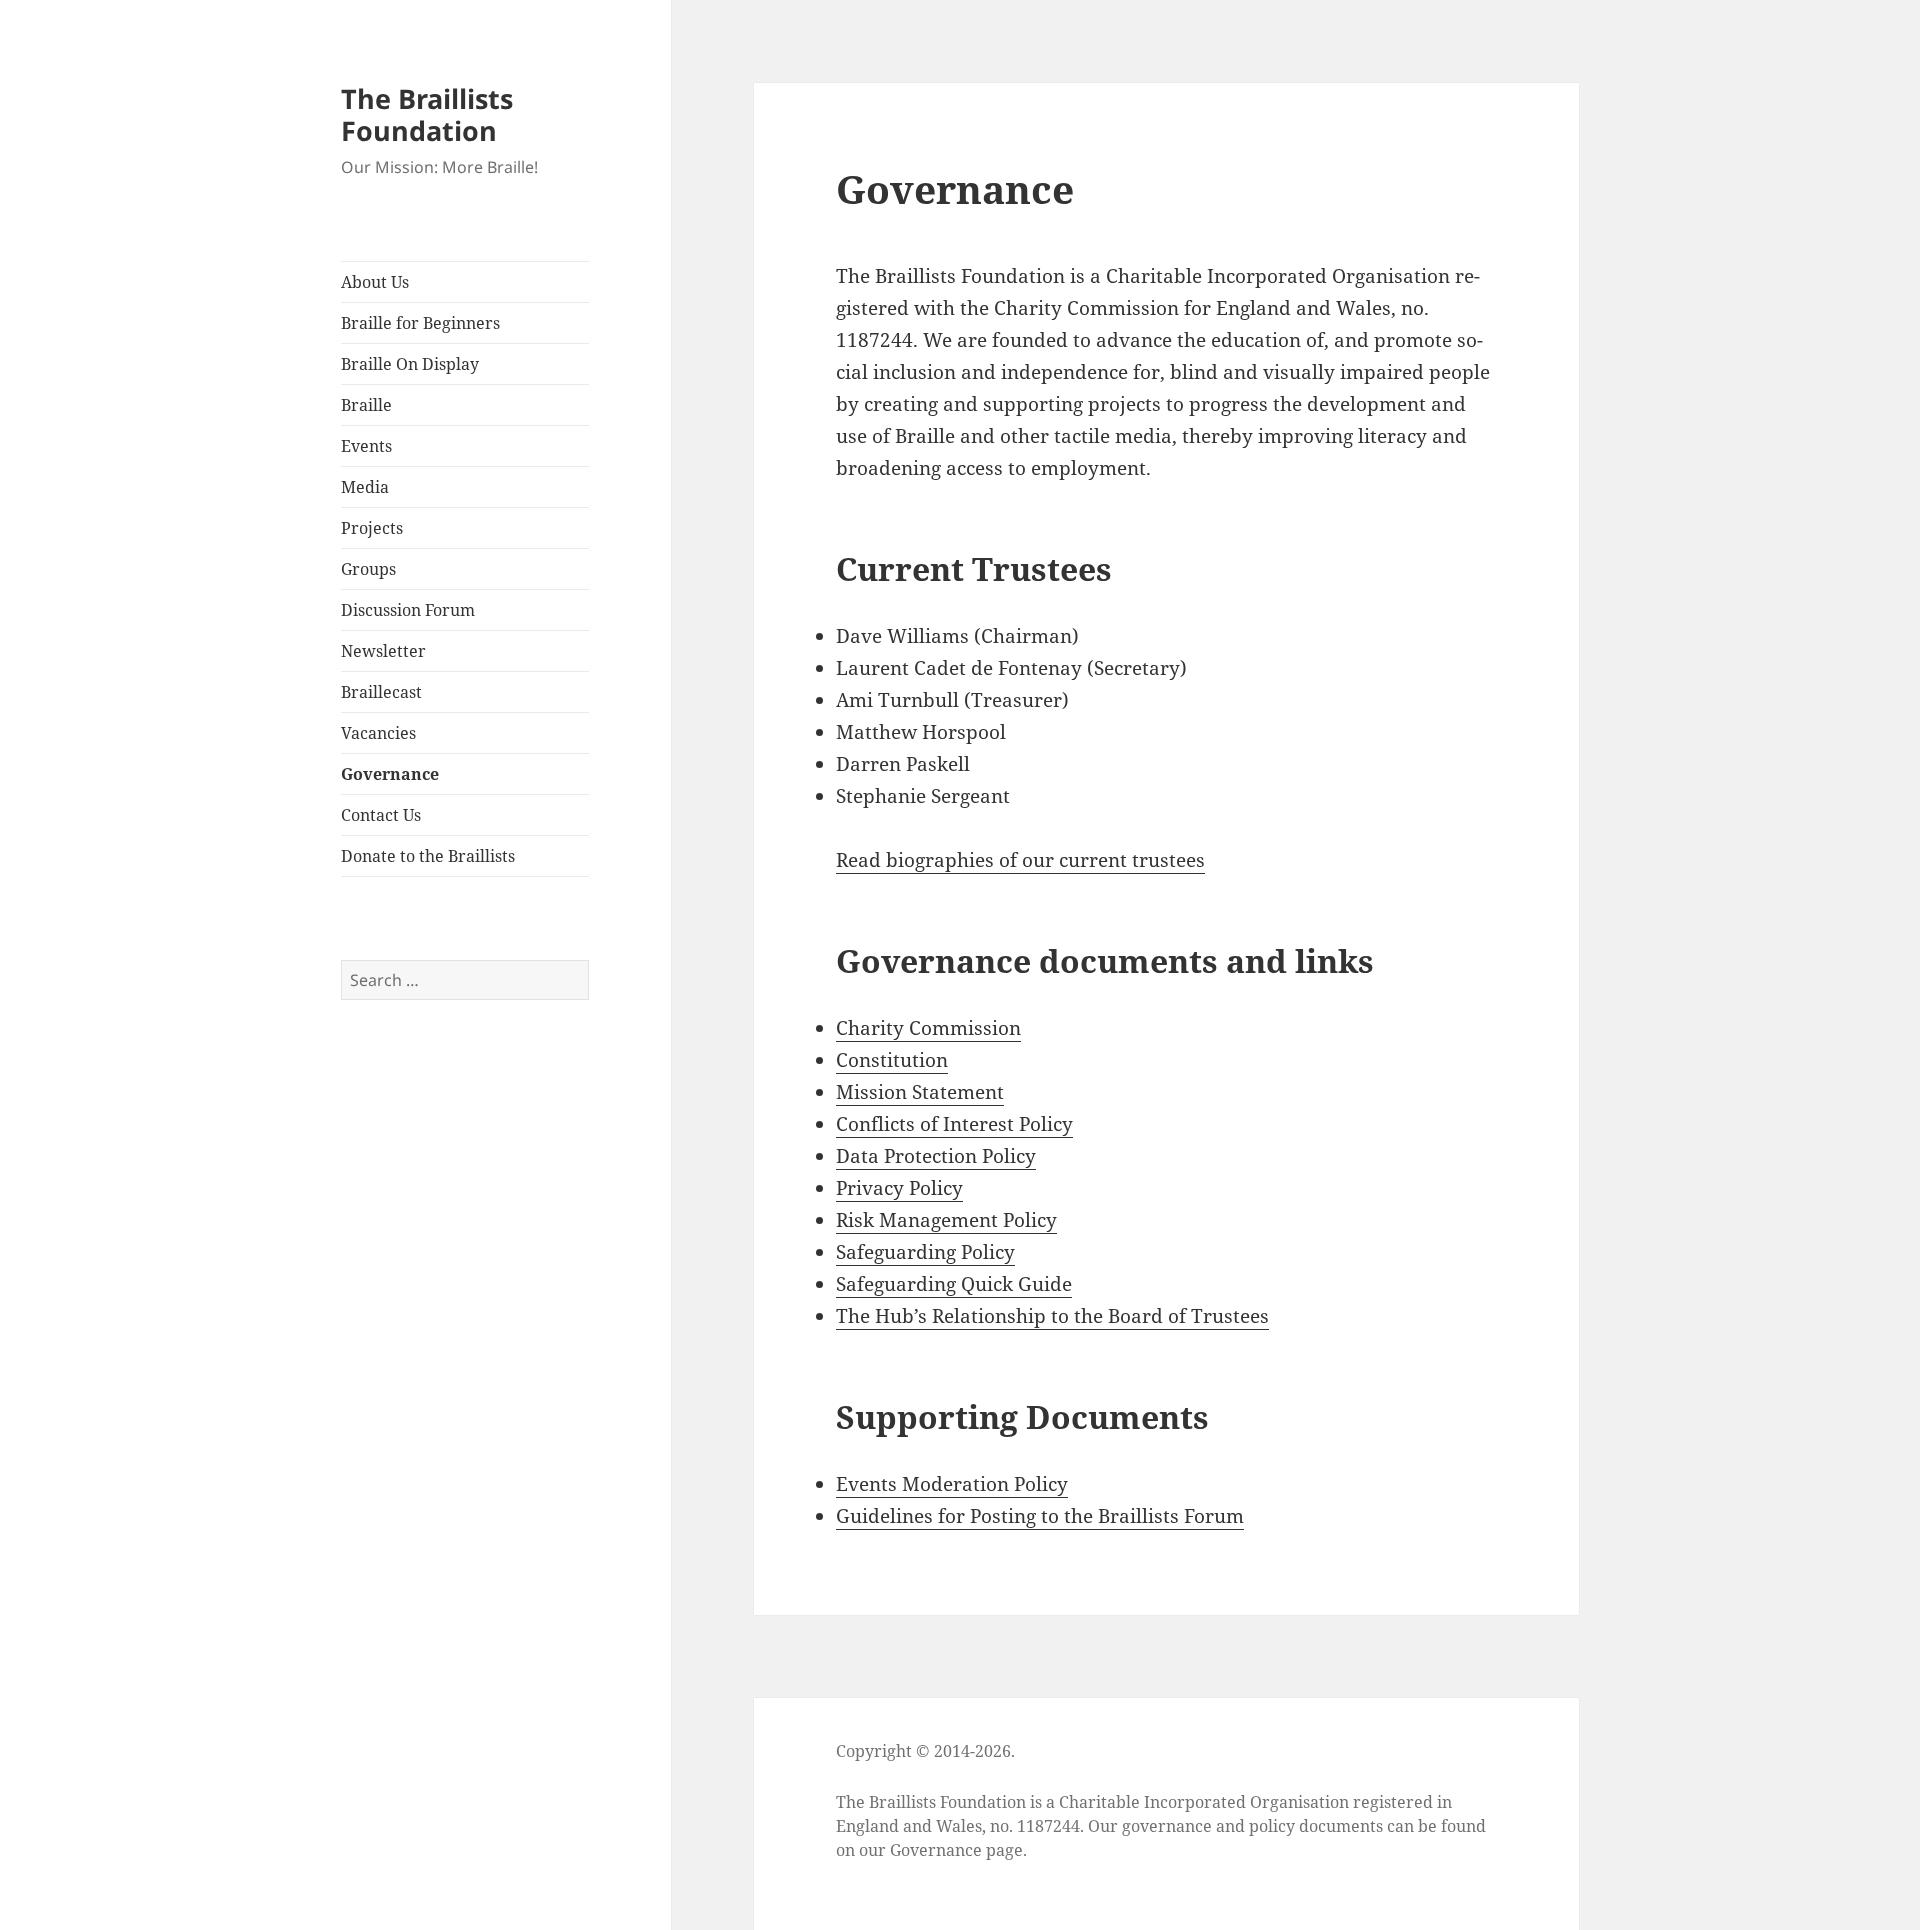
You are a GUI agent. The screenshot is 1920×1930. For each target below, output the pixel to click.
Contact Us (381, 815)
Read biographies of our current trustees (1020, 860)
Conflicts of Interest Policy (954, 1124)
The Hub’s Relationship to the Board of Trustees (1052, 1316)
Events (366, 446)
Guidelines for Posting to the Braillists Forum (1040, 1516)
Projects (372, 528)
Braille (366, 405)
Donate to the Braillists (428, 856)
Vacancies (378, 733)
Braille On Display (410, 364)
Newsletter (383, 651)
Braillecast (381, 692)
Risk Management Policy (946, 1220)
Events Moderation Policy (952, 1484)
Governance (390, 774)
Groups (368, 569)
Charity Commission (928, 1028)
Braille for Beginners (420, 323)
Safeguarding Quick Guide (954, 1284)
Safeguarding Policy (925, 1252)
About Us (375, 282)
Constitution (892, 1060)
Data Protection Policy (936, 1156)
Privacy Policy (899, 1188)
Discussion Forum (408, 610)
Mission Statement (920, 1092)
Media (365, 487)
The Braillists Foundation (427, 114)
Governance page (956, 1850)
